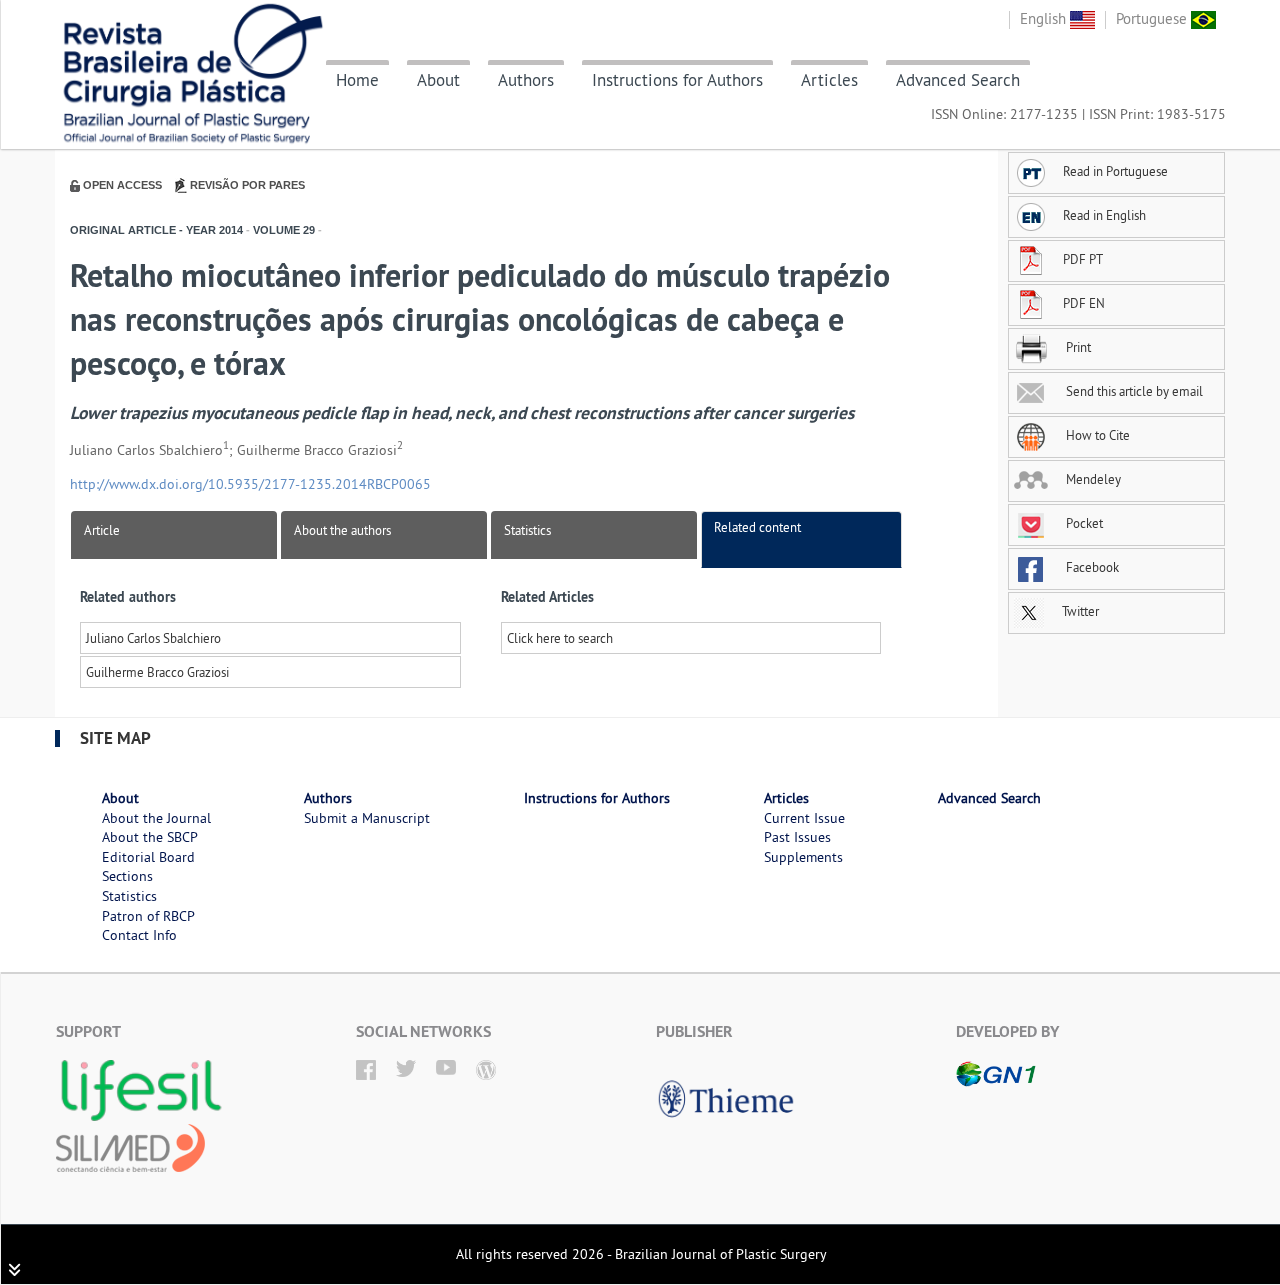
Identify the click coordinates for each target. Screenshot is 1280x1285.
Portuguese (1153, 18)
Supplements (803, 857)
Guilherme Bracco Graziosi (157, 672)
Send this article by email (1133, 391)
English (1045, 18)
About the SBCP (150, 837)
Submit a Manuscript (367, 818)
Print (1077, 347)
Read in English (1104, 215)
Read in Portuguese (1115, 171)
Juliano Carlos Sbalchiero (153, 638)
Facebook (1091, 567)
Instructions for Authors (677, 80)
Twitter (1079, 611)
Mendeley (1092, 479)
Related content (757, 527)
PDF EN (1084, 303)
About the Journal (156, 818)
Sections (127, 876)
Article (102, 530)
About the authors (342, 530)
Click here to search (560, 638)
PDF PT (1083, 259)
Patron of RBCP (148, 916)
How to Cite (1096, 435)
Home (357, 80)
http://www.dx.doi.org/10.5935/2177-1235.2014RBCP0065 (250, 484)
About (438, 80)
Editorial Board (148, 857)
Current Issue (804, 818)
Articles (829, 80)
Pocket (1083, 523)
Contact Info (139, 935)
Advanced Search (958, 80)
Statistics (527, 530)
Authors (526, 80)
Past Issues (797, 837)
